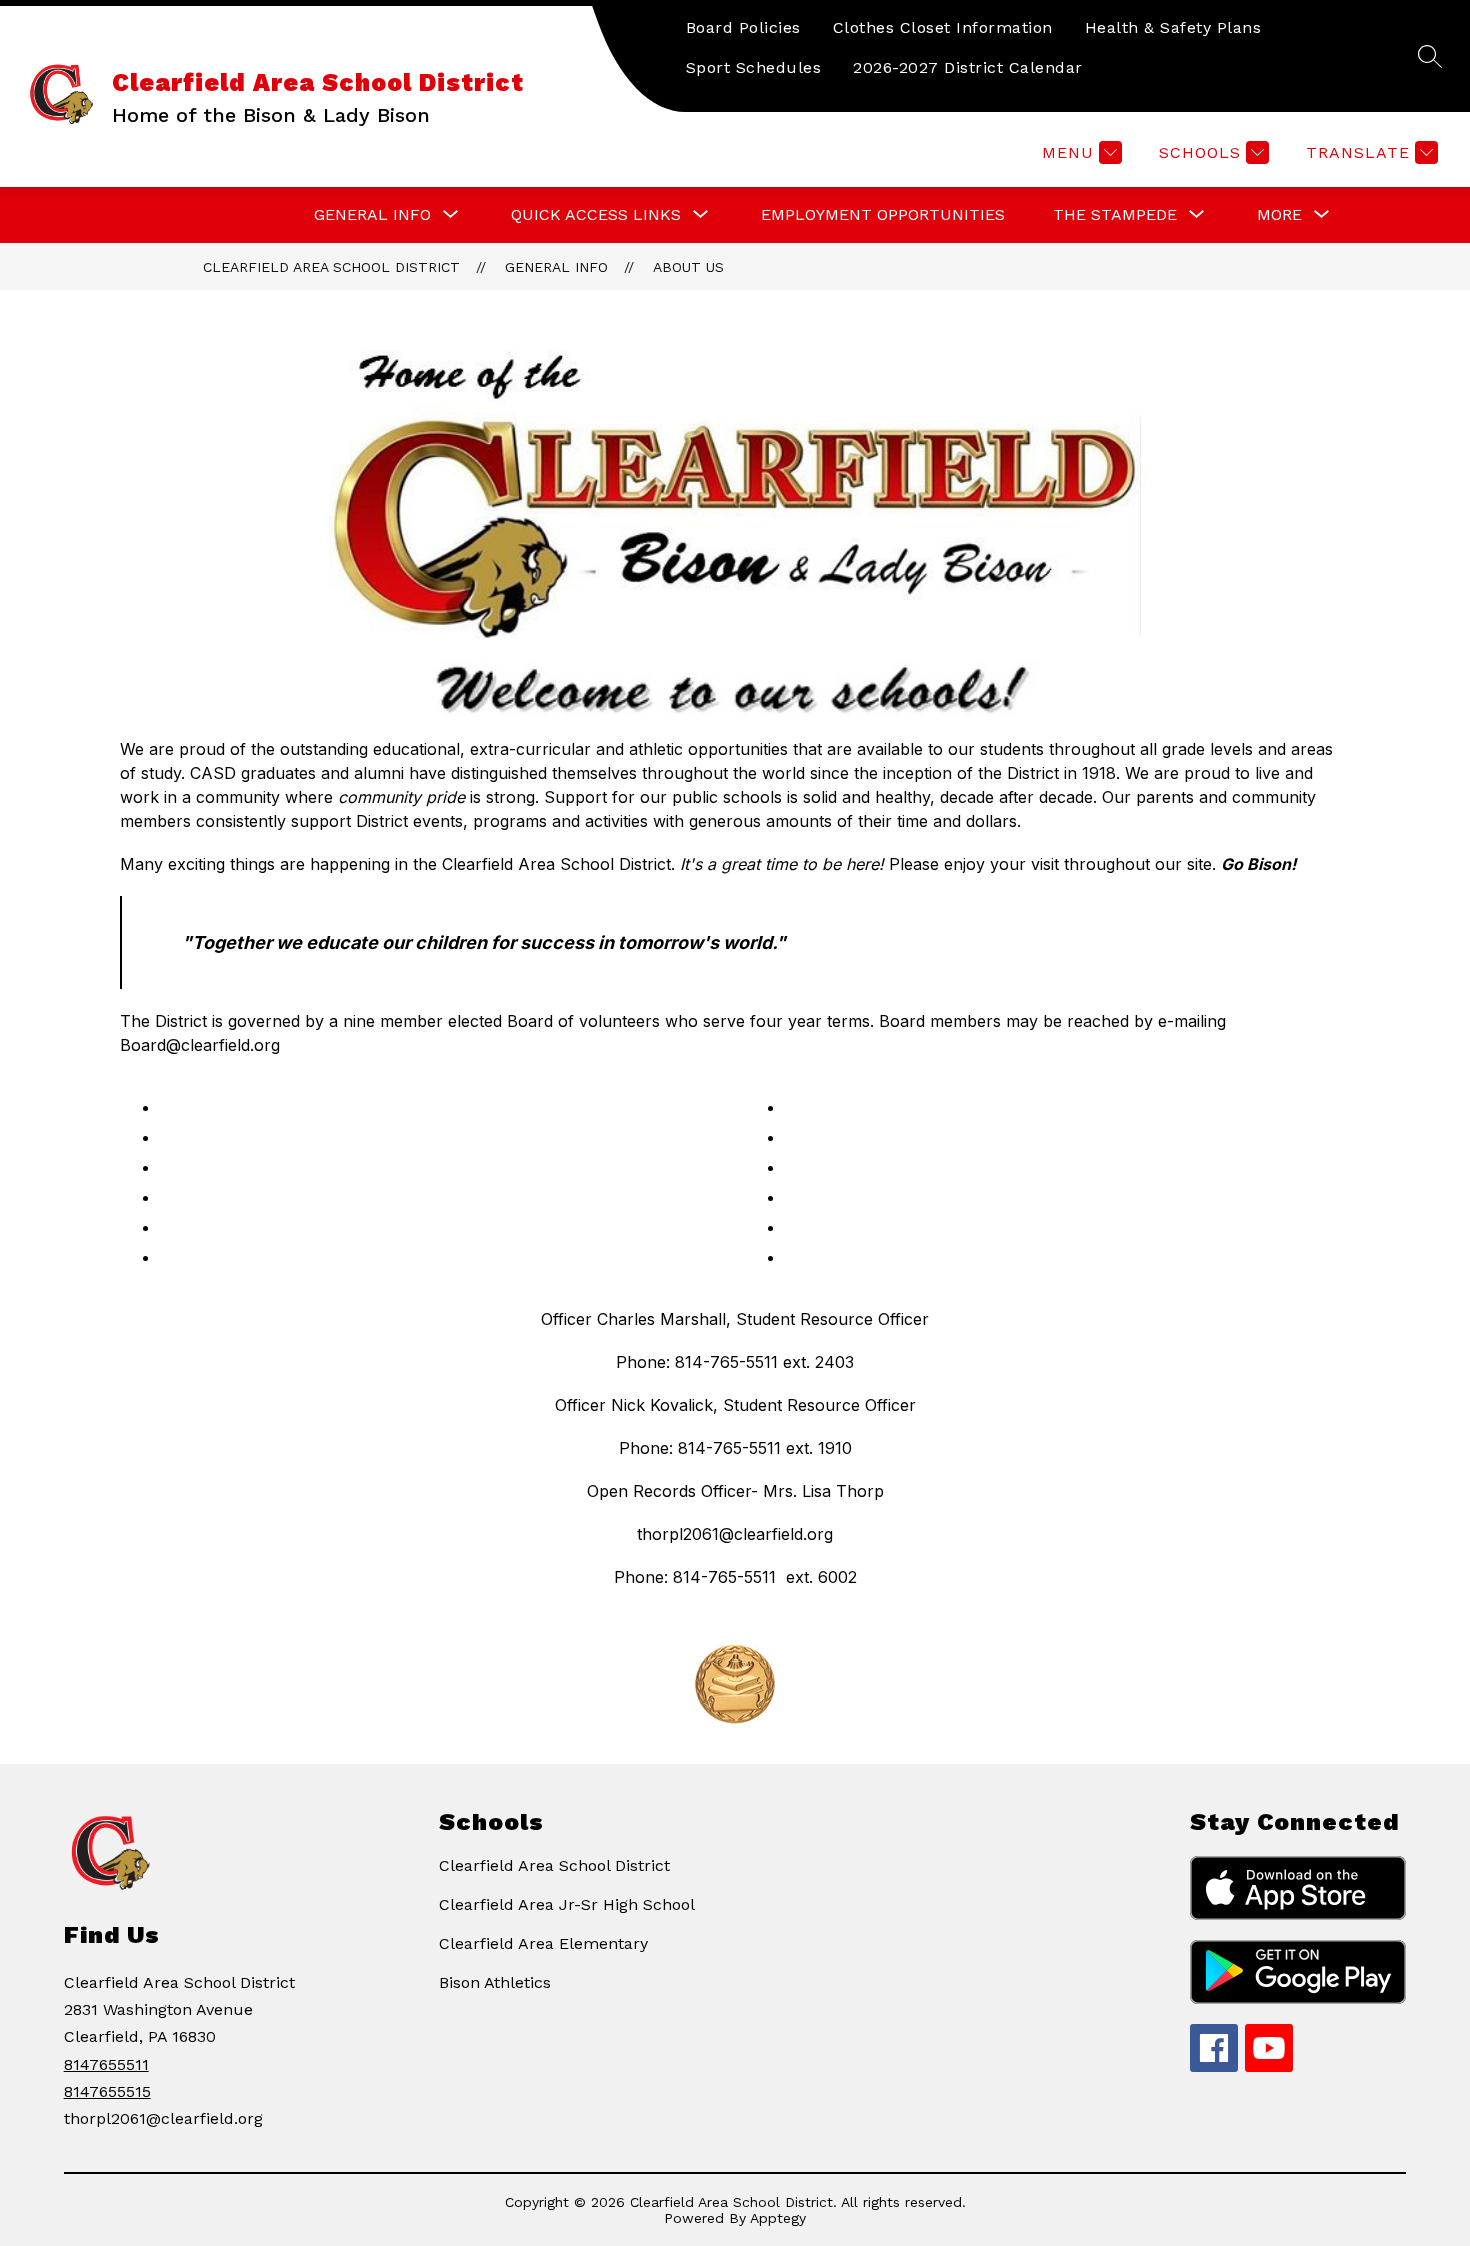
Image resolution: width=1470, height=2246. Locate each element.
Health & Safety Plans (1173, 27)
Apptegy (778, 2218)
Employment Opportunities (883, 214)
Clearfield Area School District (331, 267)
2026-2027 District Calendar (968, 67)
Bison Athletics (495, 1982)
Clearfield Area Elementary (543, 1943)
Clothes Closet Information (943, 27)
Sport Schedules (754, 67)
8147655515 (107, 2091)
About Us (688, 267)
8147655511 (106, 2064)
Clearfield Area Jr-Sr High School (567, 1904)
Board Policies (743, 27)
